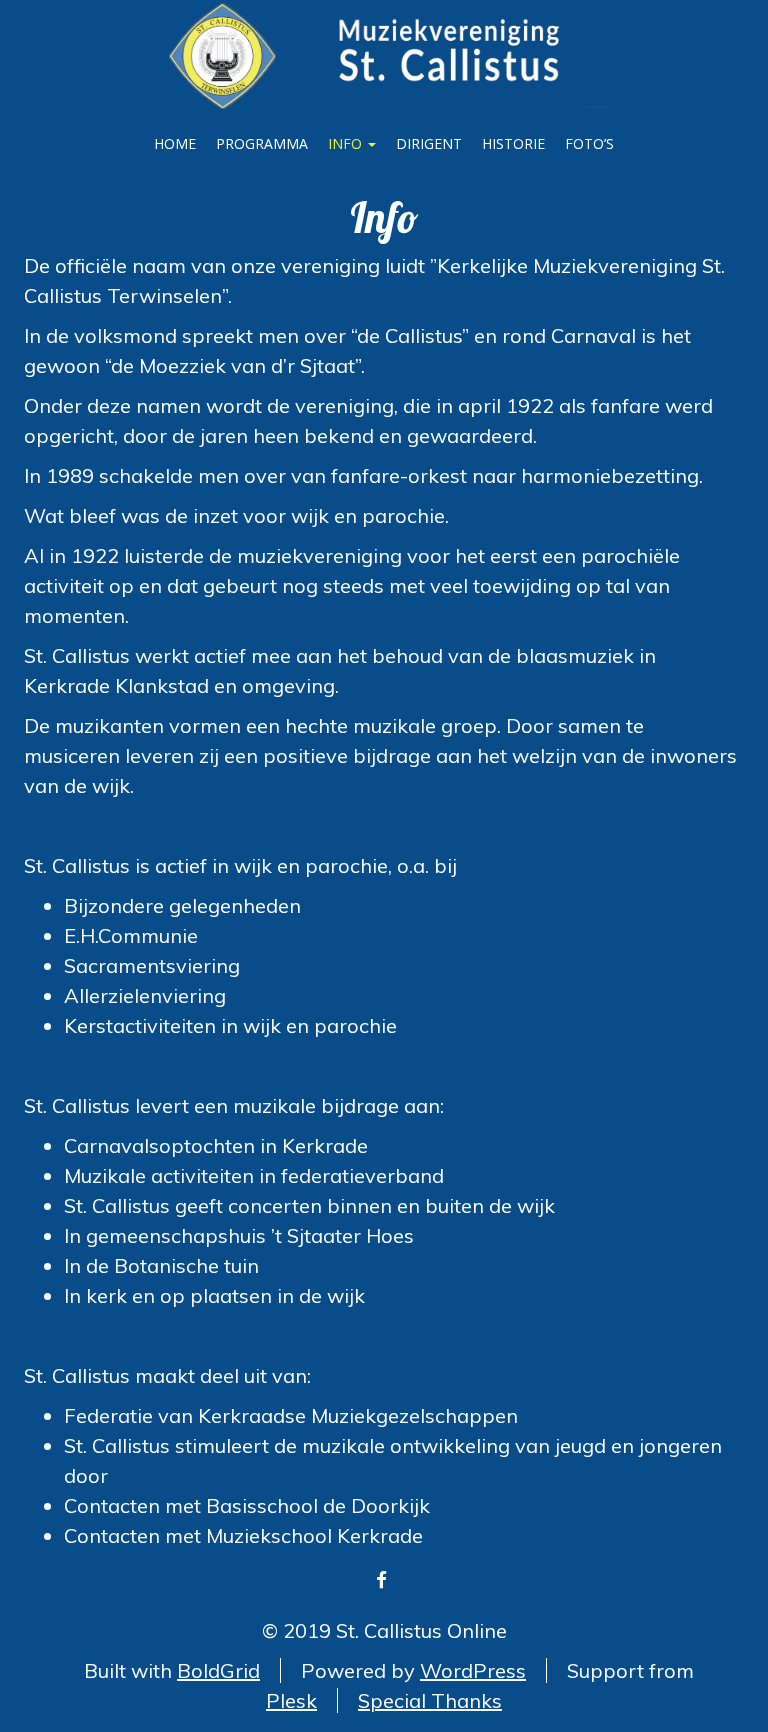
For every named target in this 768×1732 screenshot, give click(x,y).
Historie (513, 143)
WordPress (473, 1670)
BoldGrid (218, 1670)
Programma (262, 143)
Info (347, 143)
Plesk (291, 1700)
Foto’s (589, 143)
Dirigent (429, 143)
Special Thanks (430, 1700)
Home (175, 143)
